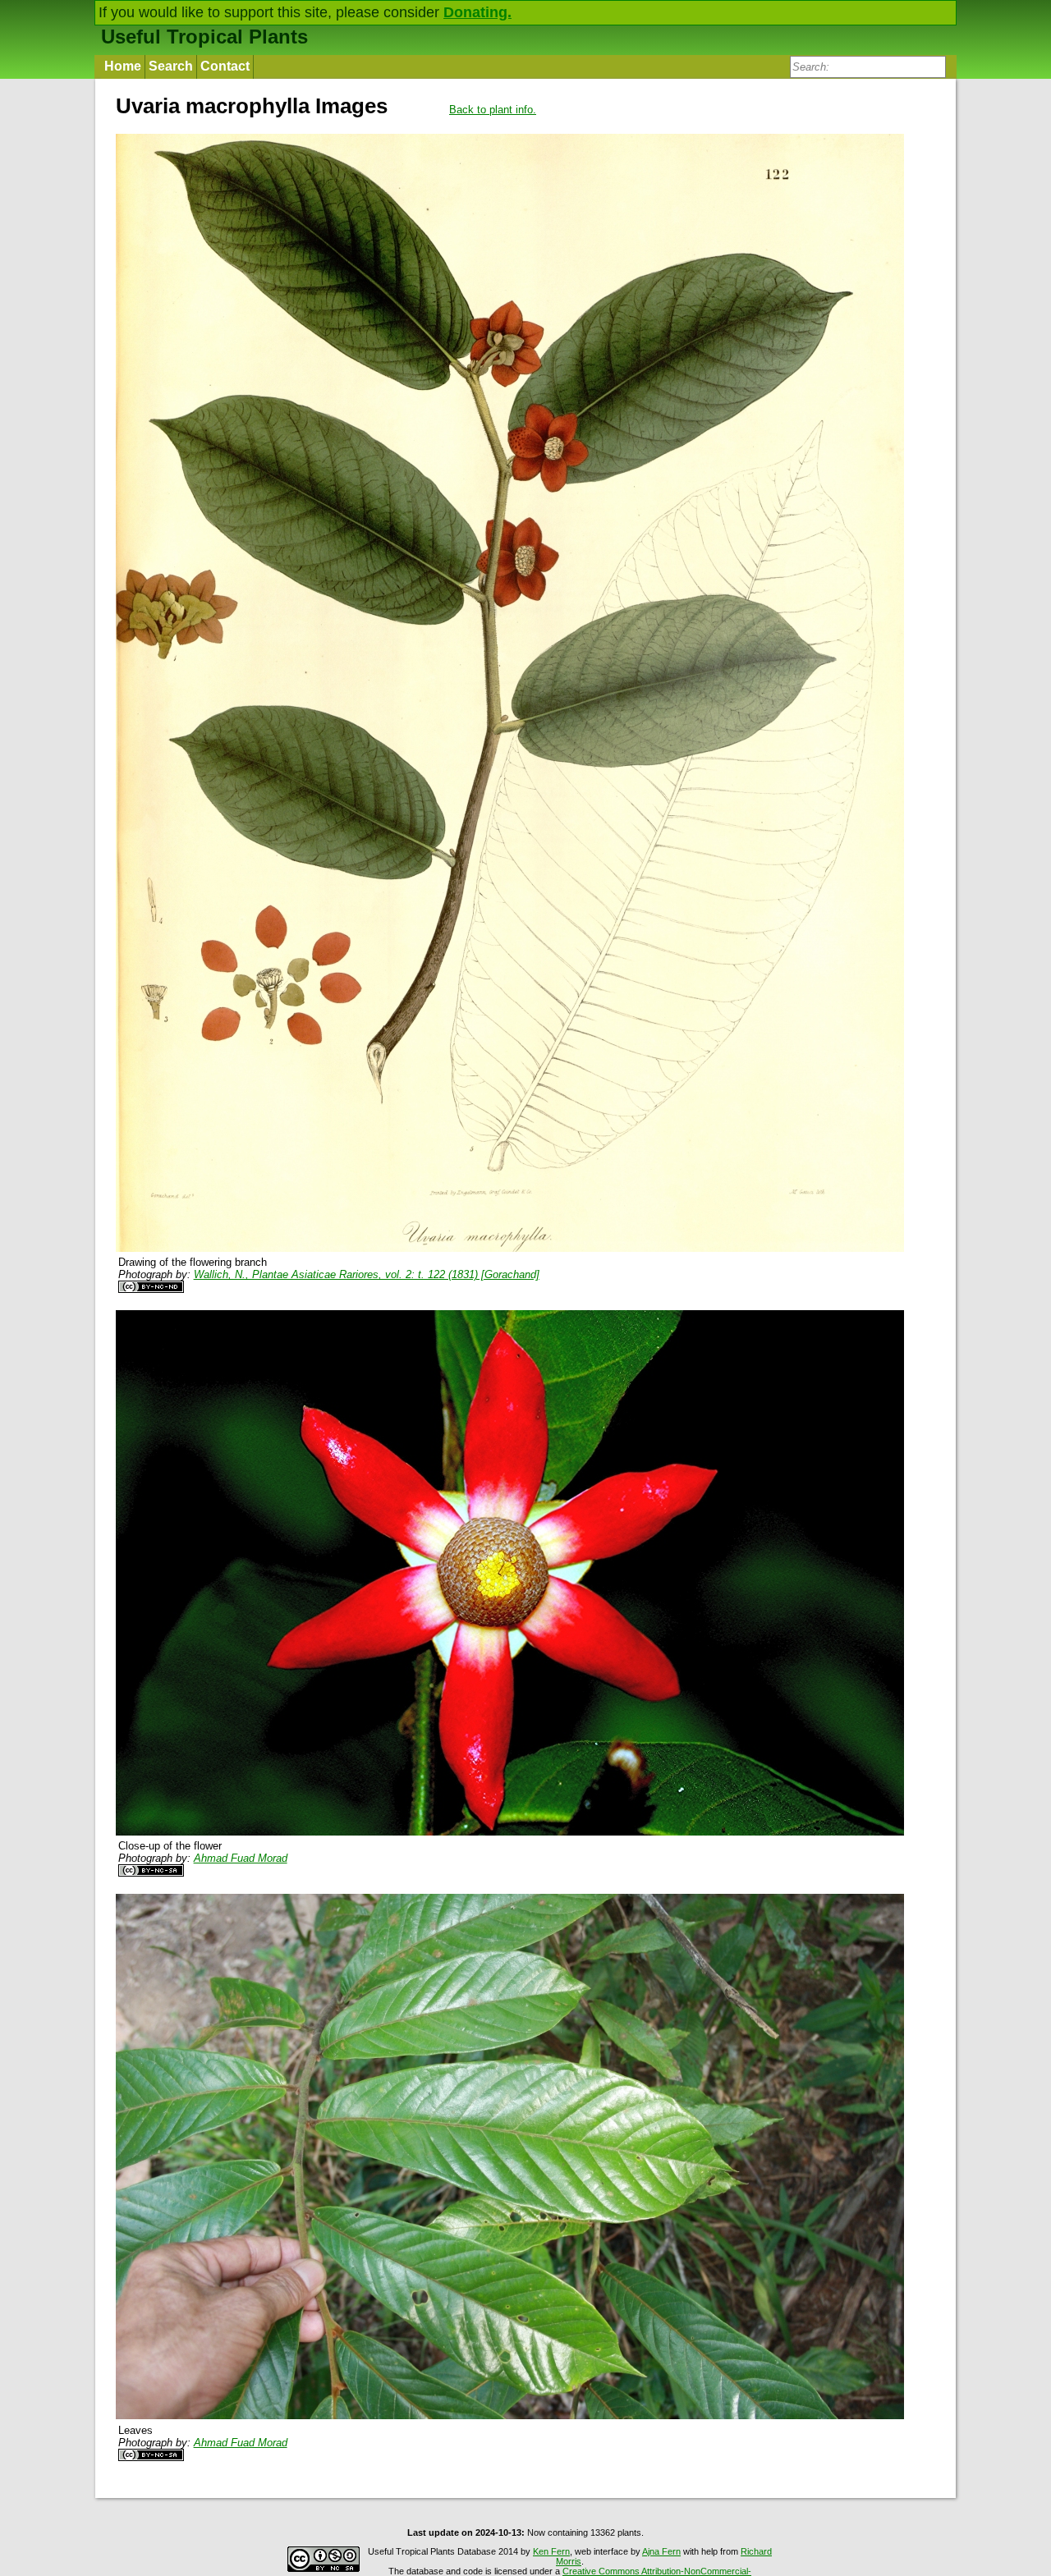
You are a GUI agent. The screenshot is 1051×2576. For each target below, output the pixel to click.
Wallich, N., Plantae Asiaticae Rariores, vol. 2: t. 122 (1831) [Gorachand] (367, 1274)
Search (171, 66)
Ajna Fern (661, 2551)
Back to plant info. (493, 110)
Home (123, 66)
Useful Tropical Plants (204, 37)
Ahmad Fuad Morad (241, 1858)
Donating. (477, 12)
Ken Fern (551, 2551)
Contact (225, 66)
